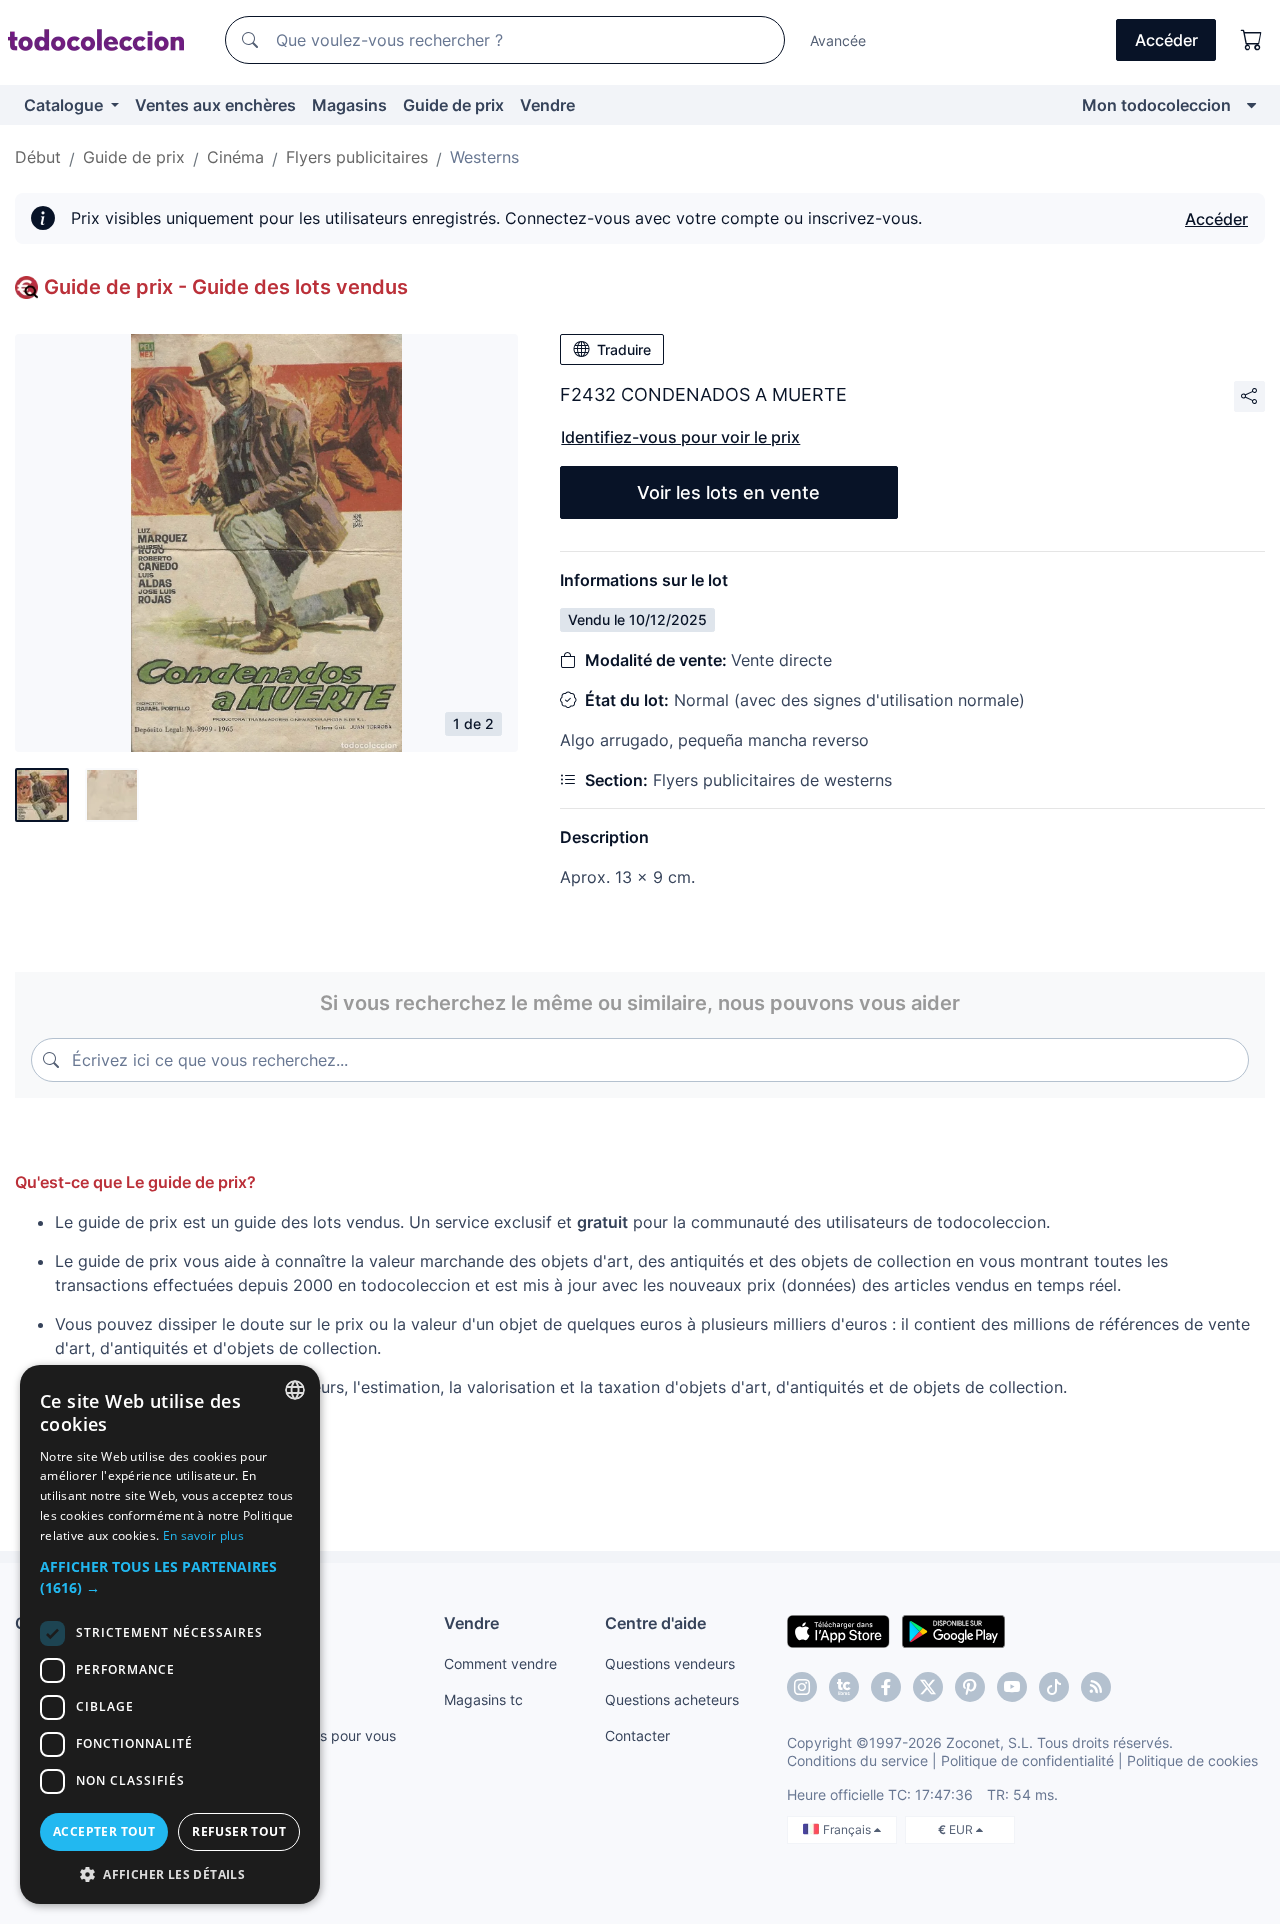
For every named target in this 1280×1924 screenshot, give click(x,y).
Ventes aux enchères (215, 105)
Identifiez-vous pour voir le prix (680, 437)
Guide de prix (453, 105)
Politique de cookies (1192, 1760)
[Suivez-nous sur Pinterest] (970, 1687)
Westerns (484, 157)
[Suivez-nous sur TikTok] (1054, 1687)
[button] (170, 1577)
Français (848, 1829)
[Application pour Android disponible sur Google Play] (953, 1630)
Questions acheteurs (672, 1699)
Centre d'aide (655, 1623)
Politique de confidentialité (1027, 1760)
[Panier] (1252, 40)
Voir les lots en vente (728, 492)
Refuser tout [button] (239, 1831)
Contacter (637, 1735)
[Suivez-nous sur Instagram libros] (844, 1687)
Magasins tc (483, 1699)
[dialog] (170, 1634)
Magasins (349, 105)
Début (38, 157)
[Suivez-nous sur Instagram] (802, 1687)
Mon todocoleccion (1156, 105)
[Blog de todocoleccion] (1096, 1687)
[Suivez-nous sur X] (928, 1687)
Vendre (547, 105)
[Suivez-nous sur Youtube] (1012, 1687)
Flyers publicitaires (357, 157)
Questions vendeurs (670, 1663)
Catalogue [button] (65, 105)
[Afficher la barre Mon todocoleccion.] (1251, 105)
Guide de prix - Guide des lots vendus (226, 287)
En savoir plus (203, 1535)
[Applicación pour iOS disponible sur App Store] (838, 1630)
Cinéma (235, 157)
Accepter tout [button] (104, 1831)
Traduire (624, 349)
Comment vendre (500, 1663)
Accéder (1216, 219)
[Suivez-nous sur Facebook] (886, 1687)
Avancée (838, 40)
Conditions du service (857, 1760)
